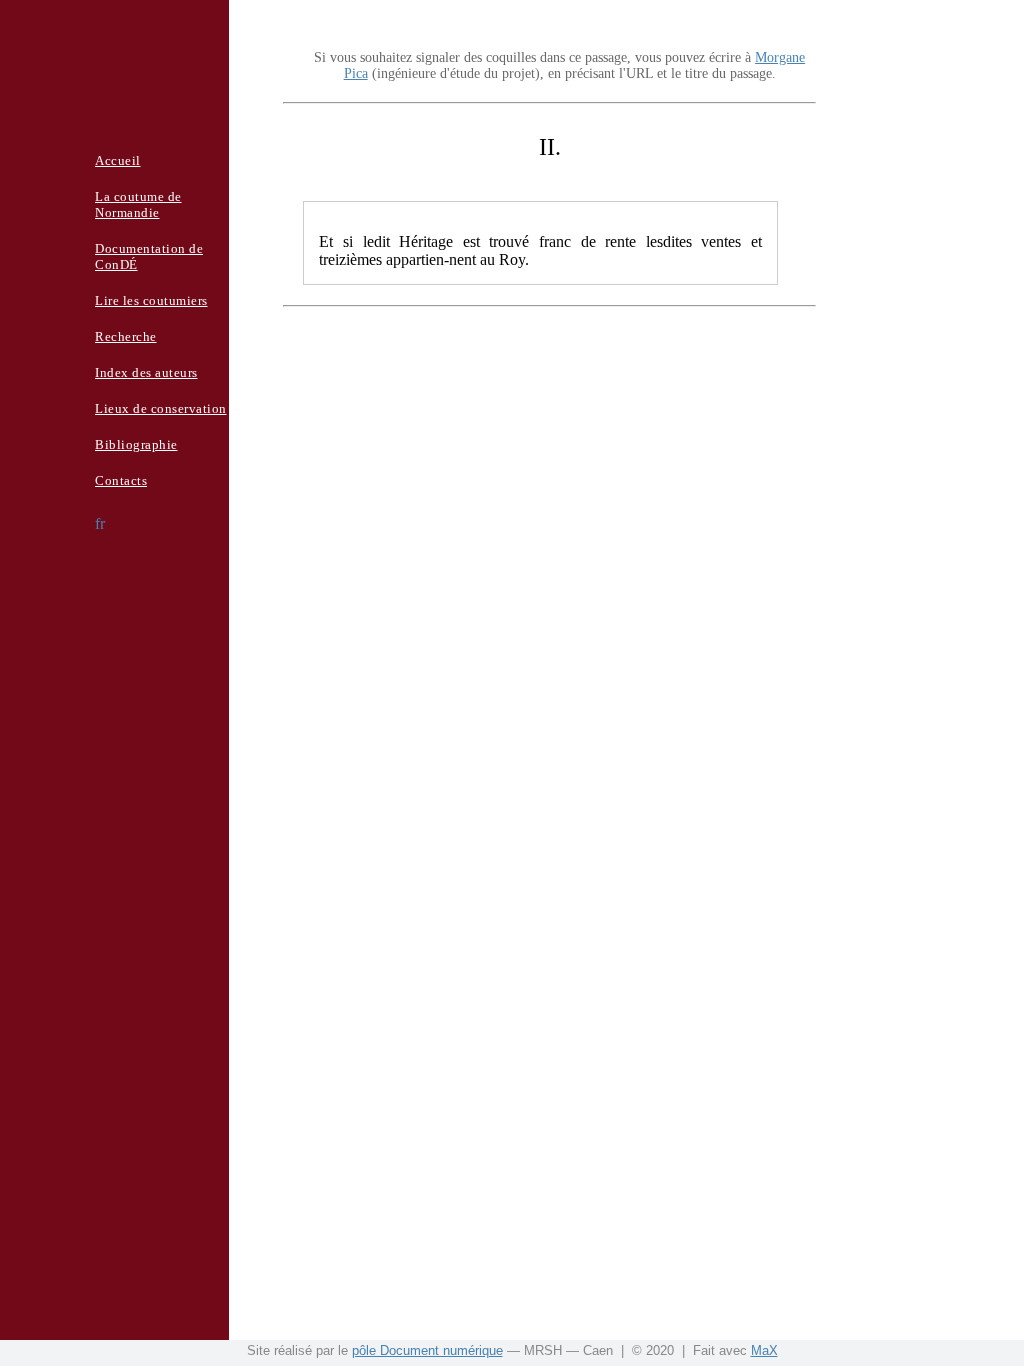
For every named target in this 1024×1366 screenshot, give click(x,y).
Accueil (118, 160)
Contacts (121, 480)
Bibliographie (136, 444)
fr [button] (100, 523)
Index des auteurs (146, 372)
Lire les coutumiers (151, 300)
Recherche (126, 336)
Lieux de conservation (161, 408)
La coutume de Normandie (138, 204)
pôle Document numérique (427, 1350)
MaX (764, 1350)
